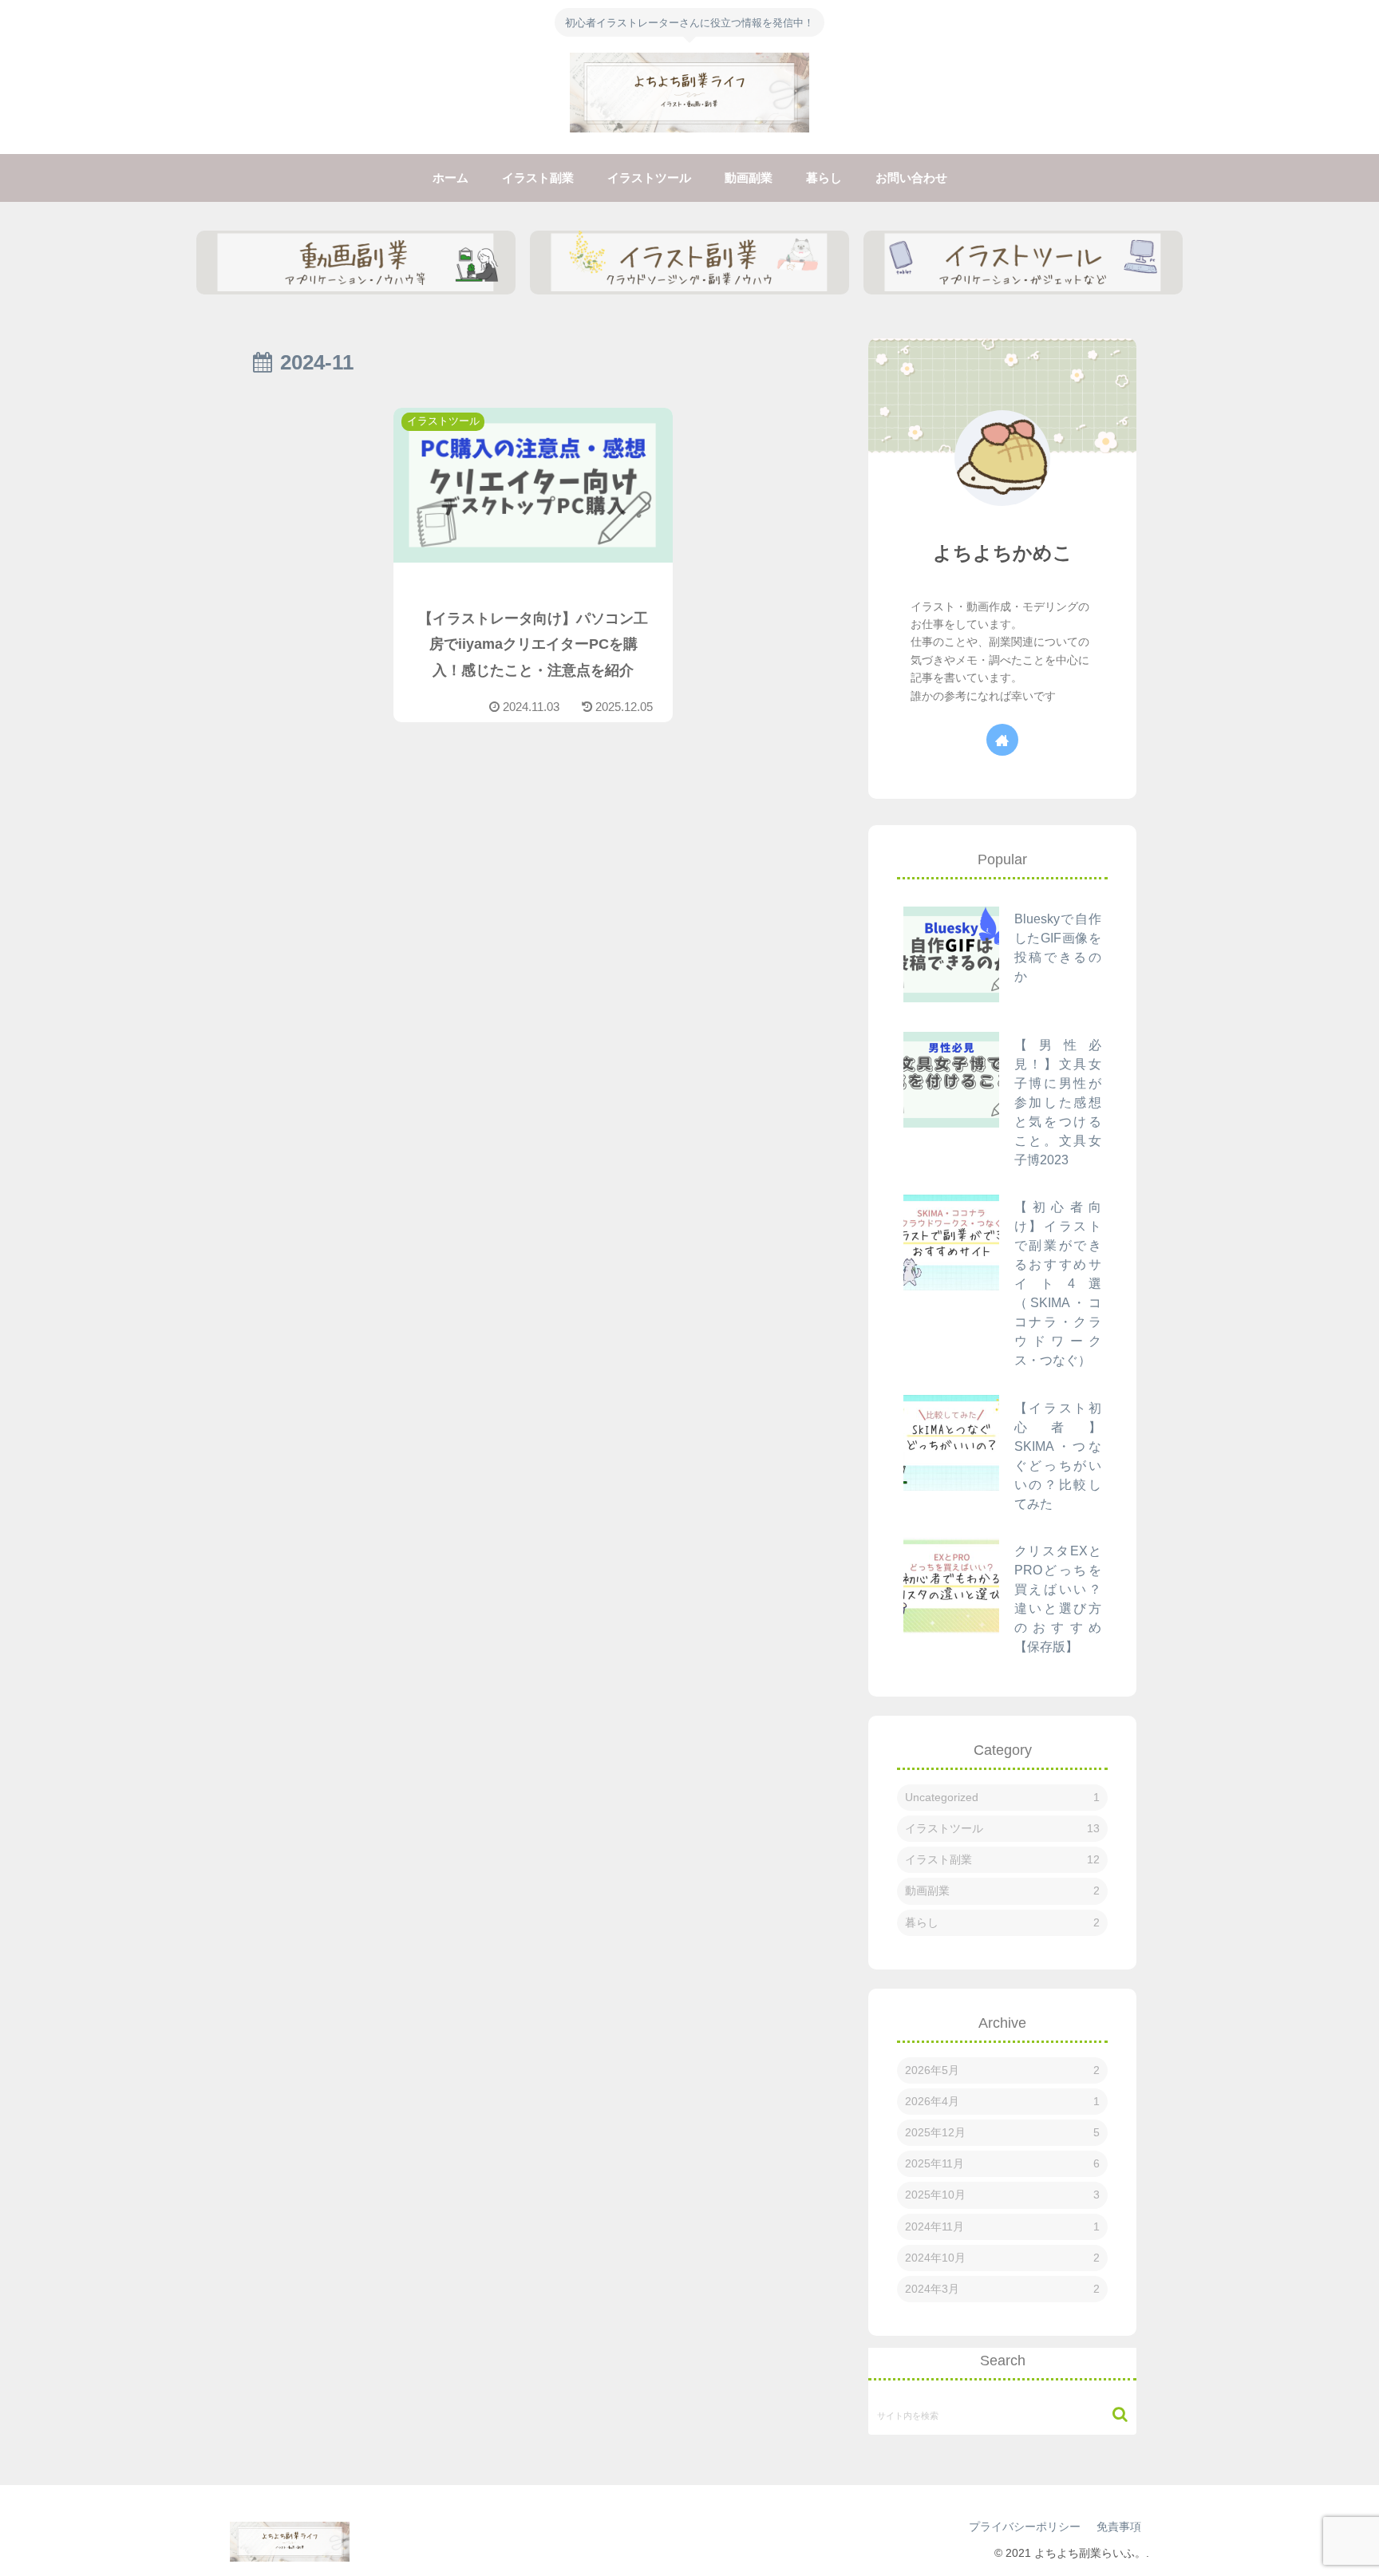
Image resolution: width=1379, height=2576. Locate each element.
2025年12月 (1002, 2132)
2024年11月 (1002, 2226)
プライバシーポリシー (1025, 2527)
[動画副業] (356, 263)
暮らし (1002, 1922)
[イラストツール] (1023, 263)
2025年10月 (1002, 2195)
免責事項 (1119, 2527)
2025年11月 (1002, 2163)
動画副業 (1002, 1891)
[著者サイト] (1002, 740)
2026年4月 (1002, 2101)
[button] (1112, 2414)
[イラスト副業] (689, 263)
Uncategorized (1002, 1797)
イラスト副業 (1002, 1859)
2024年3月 (1002, 2289)
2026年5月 (1002, 2070)
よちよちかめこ (1003, 553)
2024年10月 (1002, 2258)
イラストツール (1002, 1828)
